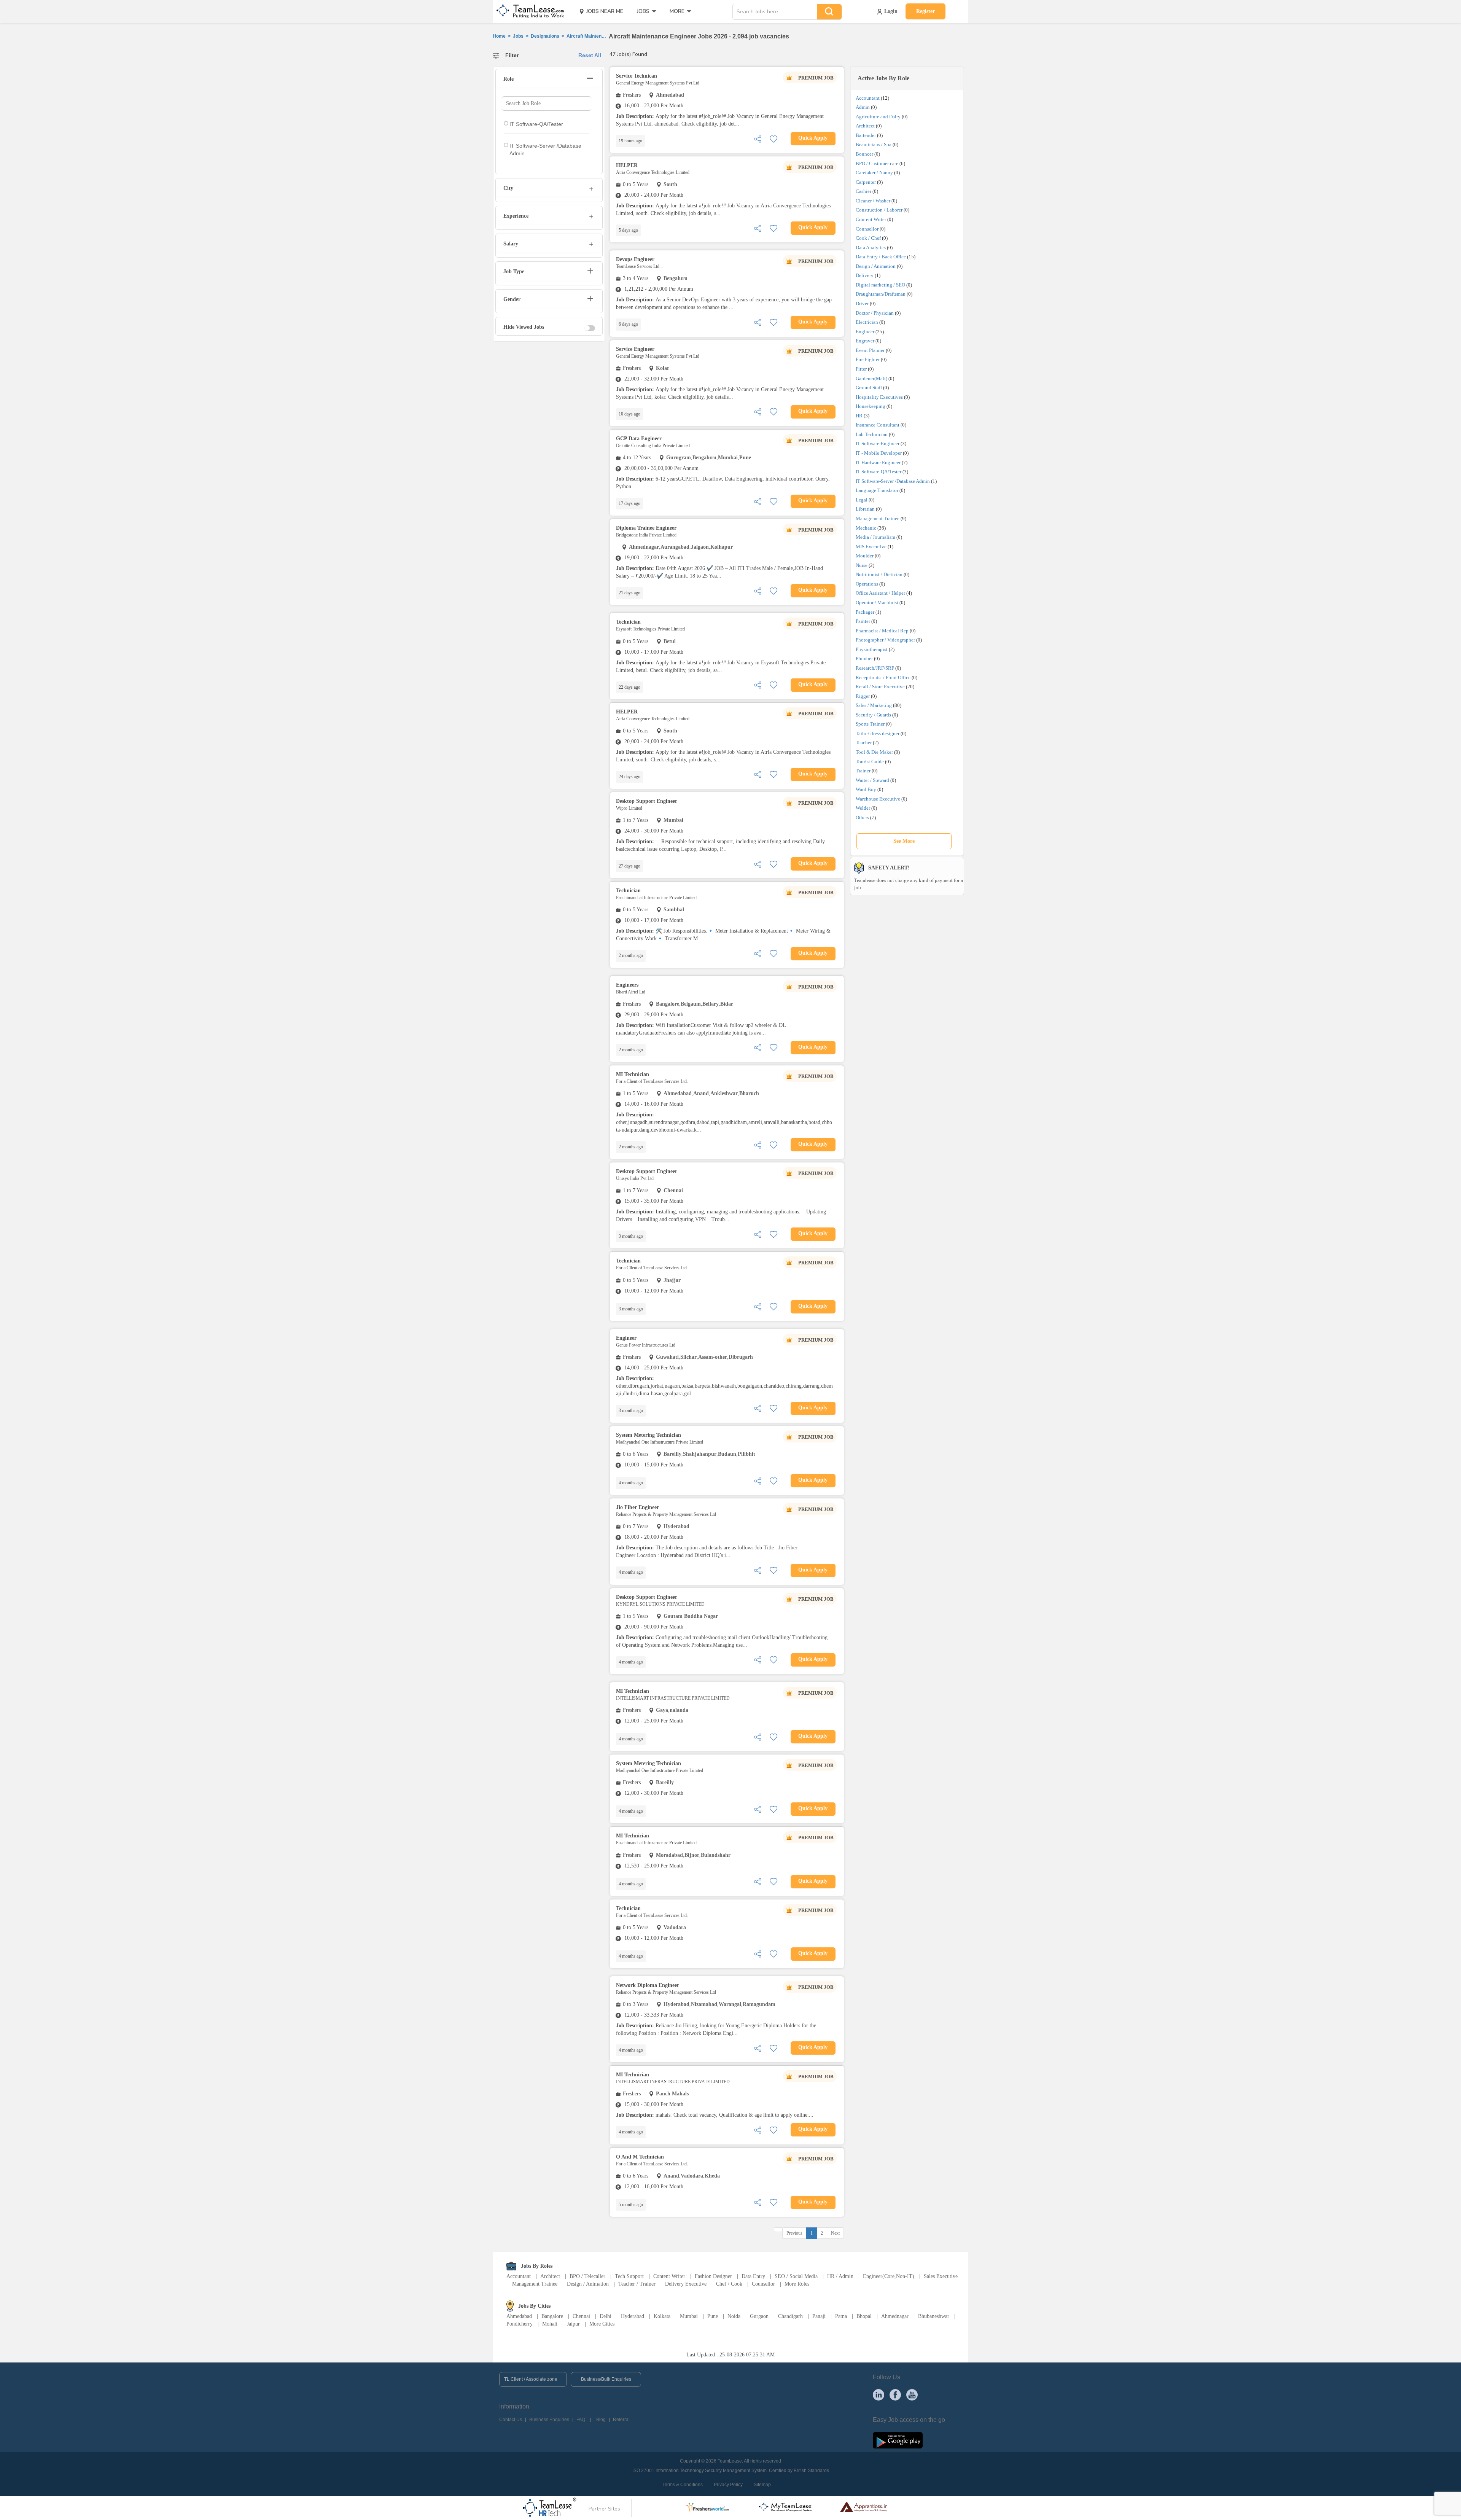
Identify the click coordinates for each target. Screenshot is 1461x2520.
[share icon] (758, 138)
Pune (713, 2316)
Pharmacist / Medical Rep (882, 631)
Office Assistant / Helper (880, 593)
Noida (734, 2316)
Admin (863, 107)
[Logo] (528, 11)
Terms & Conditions (683, 2485)
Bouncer (864, 154)
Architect (865, 126)
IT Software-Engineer (878, 443)
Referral (621, 2420)
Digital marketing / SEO (880, 285)
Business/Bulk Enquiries (606, 2379)
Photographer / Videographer (885, 640)
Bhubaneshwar (934, 2316)
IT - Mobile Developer (879, 453)
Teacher (864, 743)
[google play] (898, 2440)
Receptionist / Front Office (883, 677)
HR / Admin (840, 2276)
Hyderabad (633, 2316)
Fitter (861, 369)
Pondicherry (520, 2324)
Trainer (863, 771)
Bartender (866, 135)
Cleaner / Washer (873, 201)
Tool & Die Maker (875, 752)
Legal (862, 500)
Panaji (819, 2316)
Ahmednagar (895, 2316)
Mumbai (689, 2316)
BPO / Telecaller (587, 2276)
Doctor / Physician (875, 313)
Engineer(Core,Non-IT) (889, 2276)
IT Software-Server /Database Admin (893, 481)
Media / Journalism (875, 537)
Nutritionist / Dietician (879, 574)
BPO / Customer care (877, 163)
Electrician (867, 322)
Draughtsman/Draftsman (881, 294)
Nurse (862, 565)
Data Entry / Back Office (881, 257)
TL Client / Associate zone (531, 2379)
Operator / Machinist (877, 603)
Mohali (550, 2324)
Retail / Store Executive (880, 687)
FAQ (581, 2420)
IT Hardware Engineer (878, 462)
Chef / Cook (729, 2284)
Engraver (865, 341)
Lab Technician (872, 434)
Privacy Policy (728, 2485)
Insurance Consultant (878, 425)
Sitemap (762, 2485)
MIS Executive (871, 547)
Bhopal (864, 2316)
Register (925, 11)
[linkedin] (879, 2394)
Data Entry (753, 2276)
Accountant (868, 98)
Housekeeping (871, 406)
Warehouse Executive (878, 799)
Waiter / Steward (872, 780)
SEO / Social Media (796, 2276)
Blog (601, 2420)
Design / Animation (876, 266)
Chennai (581, 2316)
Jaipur (573, 2324)
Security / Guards (873, 715)
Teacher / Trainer (637, 2284)
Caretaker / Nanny (874, 173)
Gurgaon (759, 2316)
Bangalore (552, 2316)
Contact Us (511, 2420)
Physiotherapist (872, 649)
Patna (841, 2316)
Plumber (864, 658)
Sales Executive (941, 2276)
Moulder (865, 556)
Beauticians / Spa (874, 144)
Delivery (865, 275)
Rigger (863, 696)
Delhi (606, 2316)
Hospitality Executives (879, 397)
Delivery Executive (686, 2284)
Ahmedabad (519, 2316)
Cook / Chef (868, 238)
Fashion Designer (713, 2276)
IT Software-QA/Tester (879, 472)
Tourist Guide (870, 762)
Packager (865, 612)
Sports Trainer (870, 724)
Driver (862, 303)
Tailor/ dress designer (878, 733)
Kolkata (662, 2316)
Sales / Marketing (874, 705)
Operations (867, 584)
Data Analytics (871, 248)
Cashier (863, 191)
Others (862, 817)
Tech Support (629, 2276)
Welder (863, 808)
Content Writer (871, 219)
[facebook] (895, 2394)
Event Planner (870, 350)
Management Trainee (878, 518)
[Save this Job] (773, 138)
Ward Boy (866, 789)
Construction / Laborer (879, 210)
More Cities (602, 2324)
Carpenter (866, 182)
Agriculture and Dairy (878, 117)
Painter (863, 621)
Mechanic (866, 528)
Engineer (865, 332)
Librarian (865, 509)
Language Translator (877, 490)
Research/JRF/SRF (875, 668)
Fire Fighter (868, 359)
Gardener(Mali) (871, 378)
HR (859, 416)
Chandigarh (790, 2316)
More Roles (797, 2284)
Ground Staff (869, 388)
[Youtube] (912, 2394)
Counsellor (867, 229)
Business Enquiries (549, 2420)
